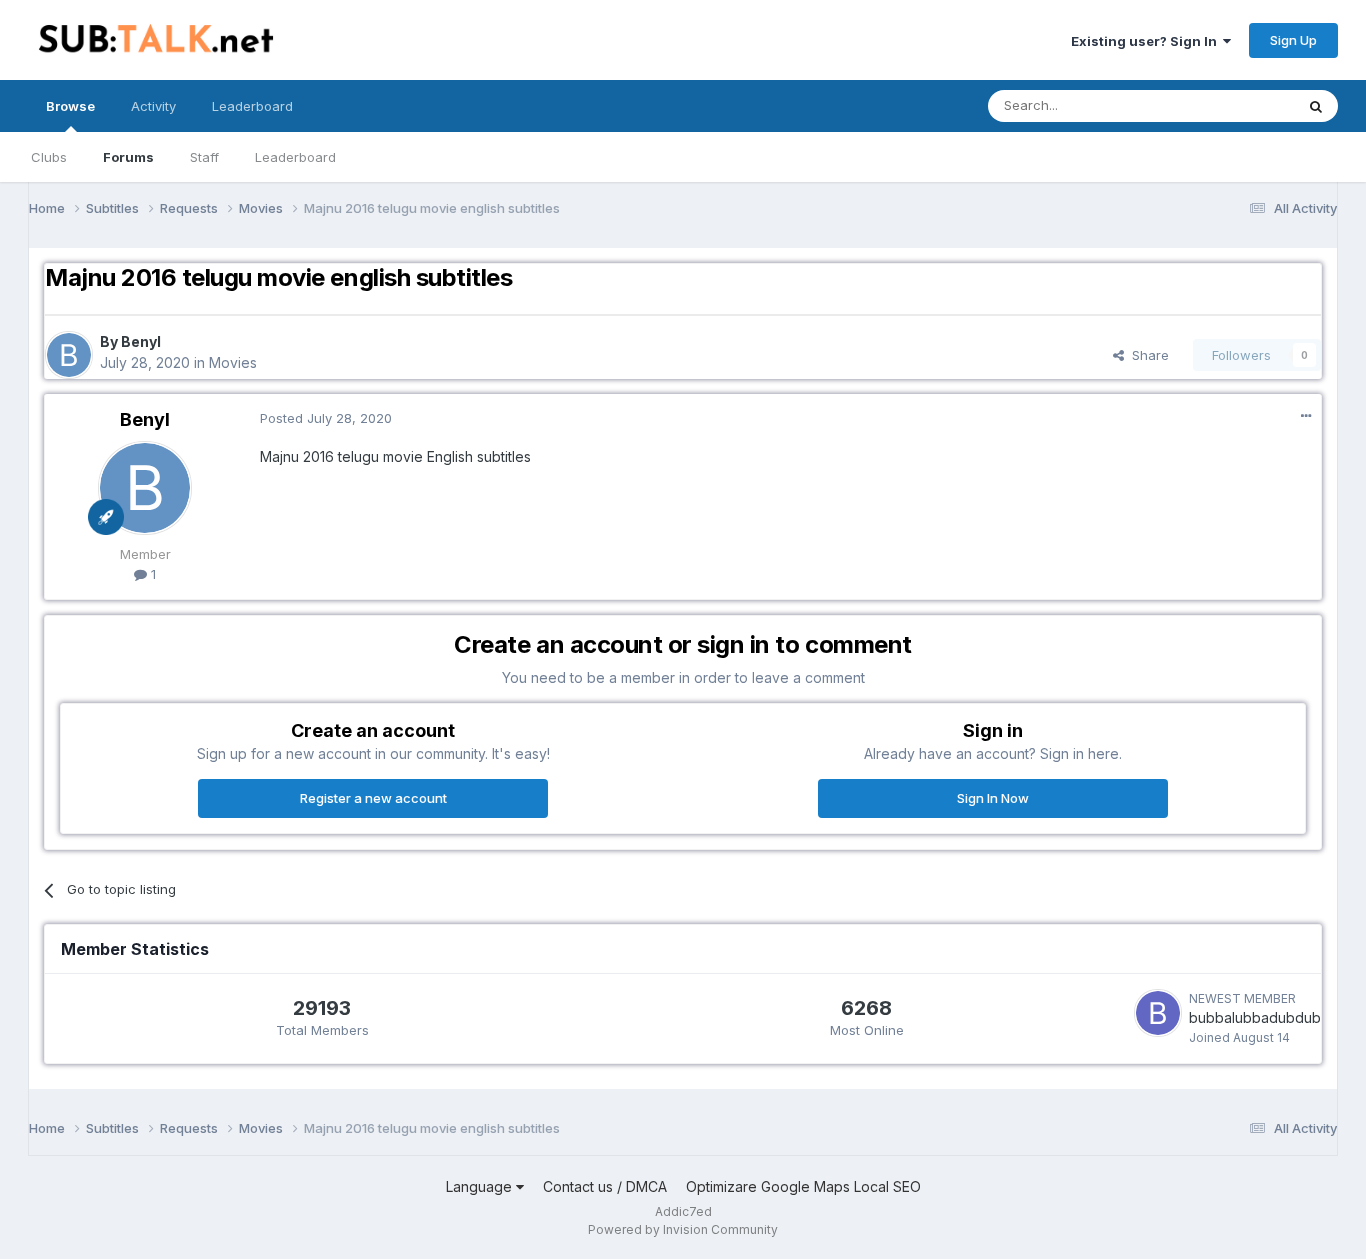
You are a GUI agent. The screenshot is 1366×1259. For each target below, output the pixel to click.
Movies (233, 362)
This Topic (1235, 105)
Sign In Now (993, 798)
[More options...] (1306, 416)
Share (1146, 355)
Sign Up (1293, 40)
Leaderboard (295, 157)
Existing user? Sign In (1147, 41)
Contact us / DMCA (605, 1186)
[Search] (1316, 106)
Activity (153, 106)
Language (481, 1186)
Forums (128, 157)
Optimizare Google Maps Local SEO (803, 1186)
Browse (70, 106)
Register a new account (373, 798)
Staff (204, 157)
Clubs (49, 157)
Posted (326, 418)
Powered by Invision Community (683, 1229)
